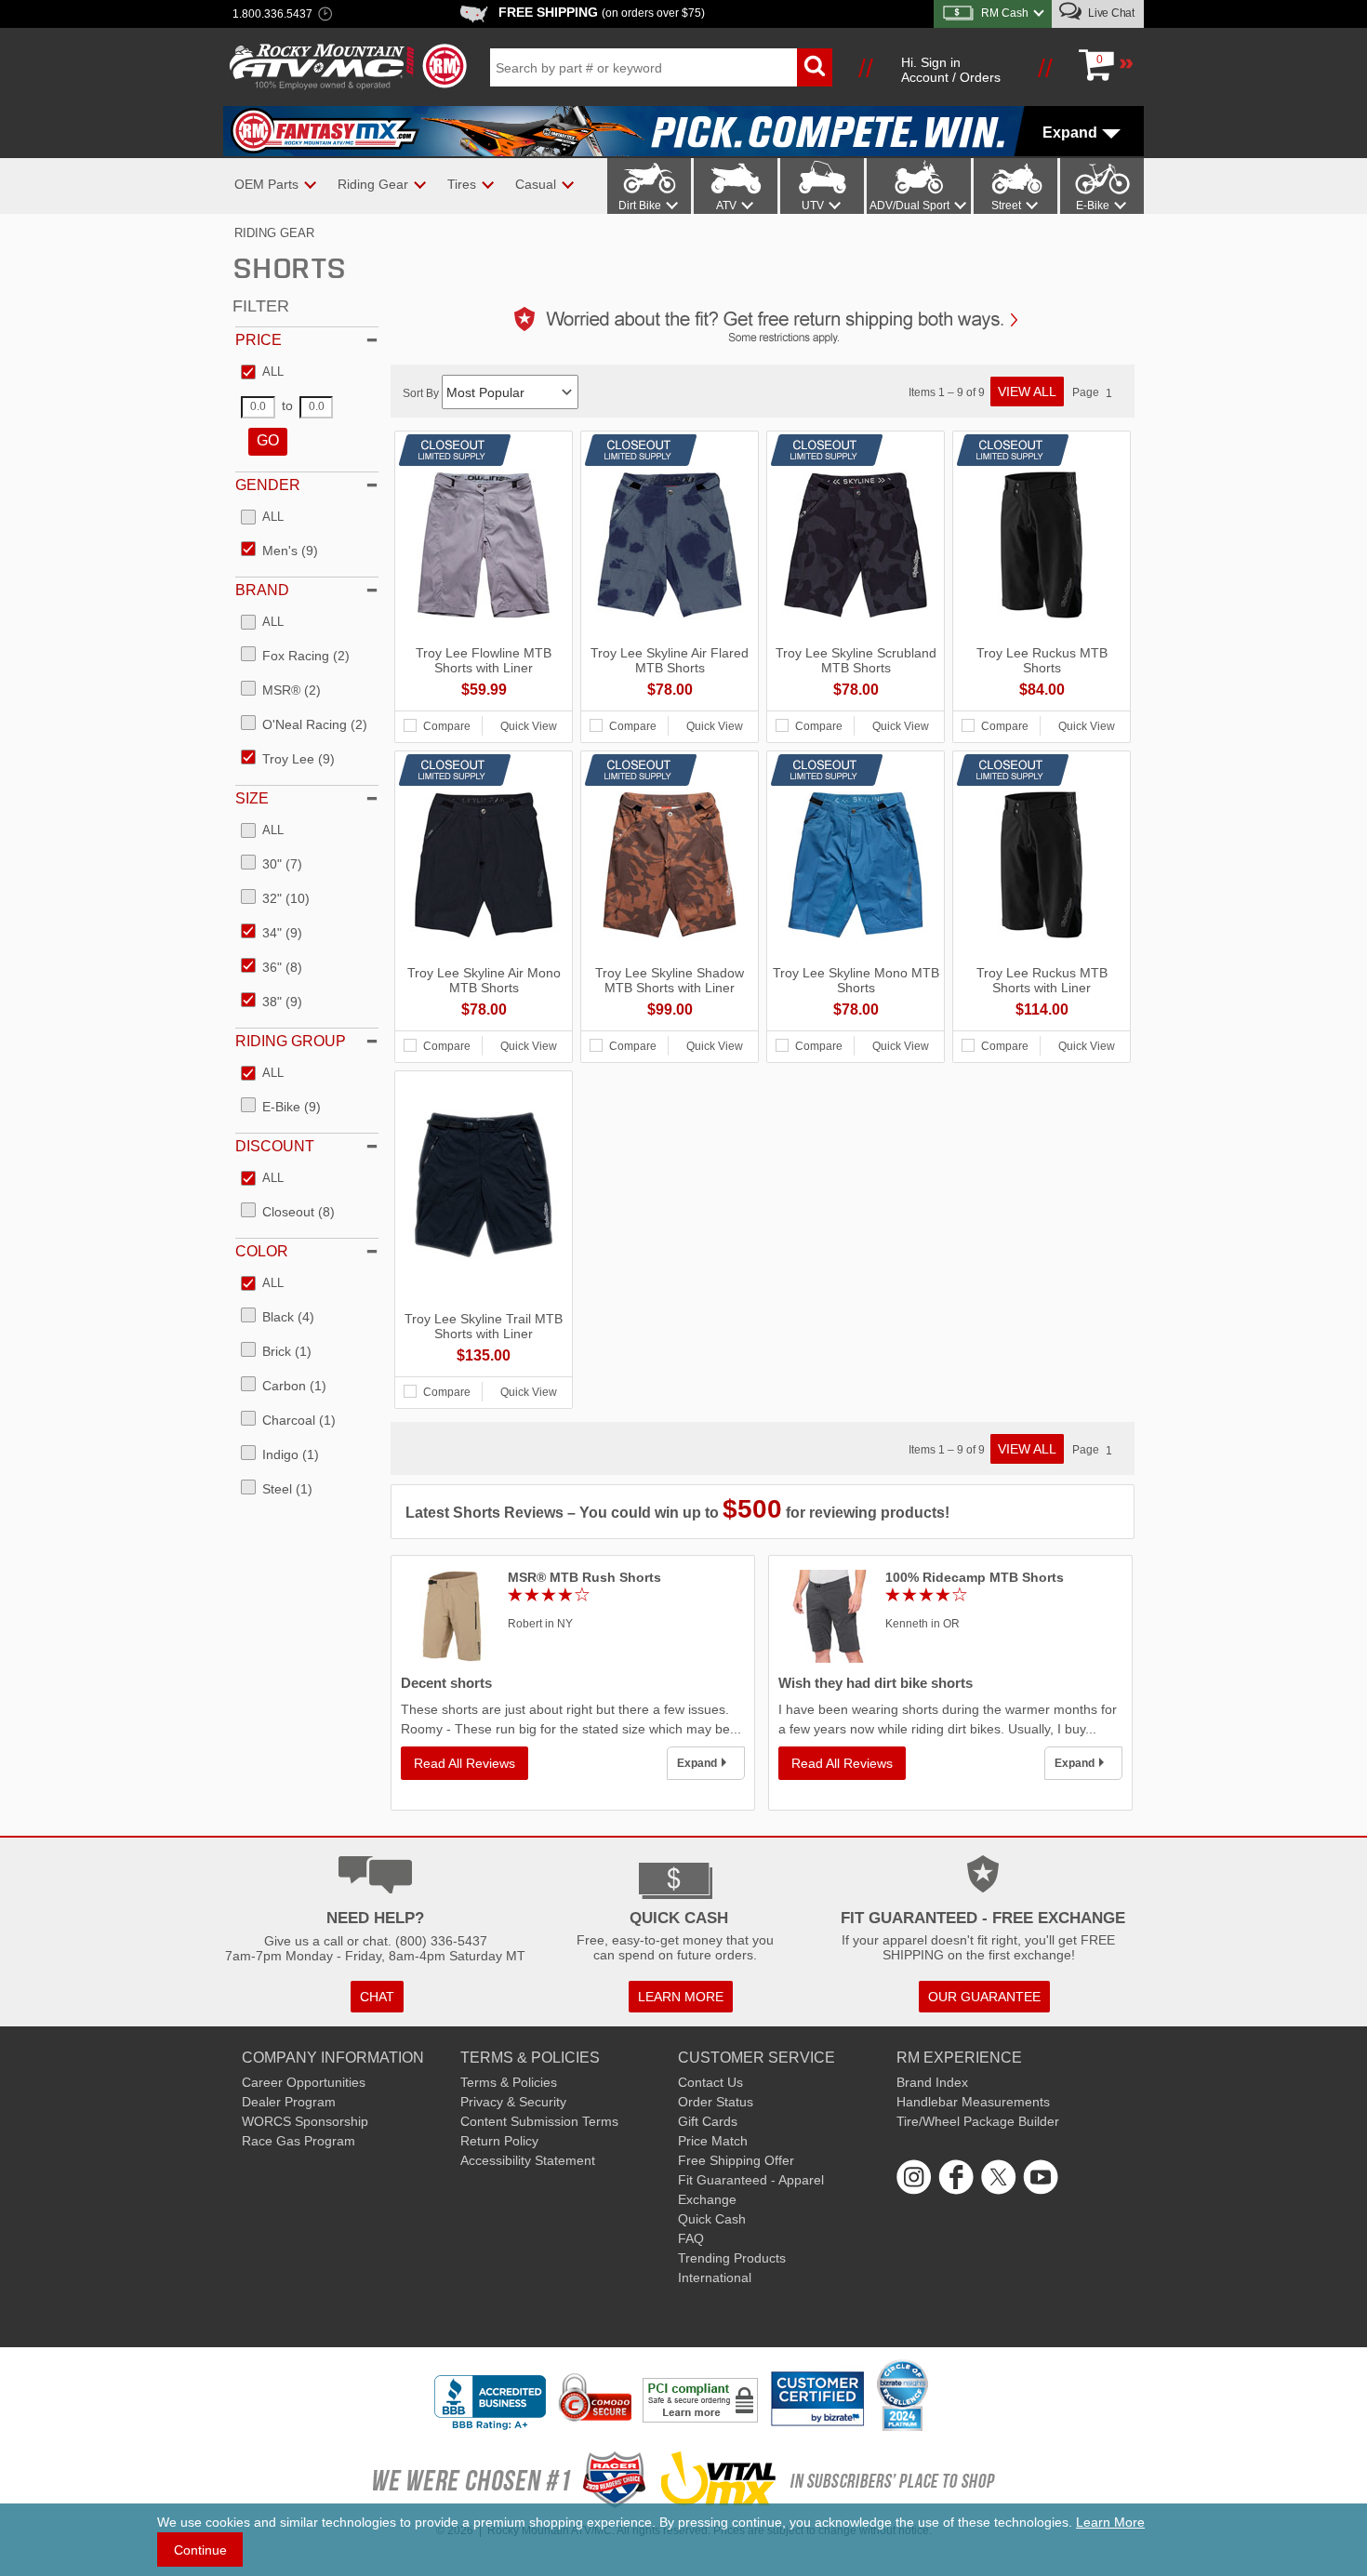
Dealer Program (289, 2102)
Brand (262, 590)
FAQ (691, 2238)
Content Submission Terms (539, 2121)
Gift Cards (708, 2121)
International (715, 2277)
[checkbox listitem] (262, 373)
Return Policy (499, 2141)
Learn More (1110, 2522)
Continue (200, 2550)
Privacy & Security (513, 2102)
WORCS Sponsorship (305, 2121)
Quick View (529, 726)
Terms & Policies (509, 2082)
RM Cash (1005, 13)
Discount (275, 1146)
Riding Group (291, 1041)
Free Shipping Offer (736, 2160)
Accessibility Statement (528, 2160)
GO (268, 440)
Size (252, 798)
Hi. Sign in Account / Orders (951, 70)
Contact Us (710, 2082)
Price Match (713, 2141)
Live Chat (1110, 13)
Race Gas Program (299, 2141)
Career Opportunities (304, 2082)
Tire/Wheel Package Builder (978, 2121)
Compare (447, 726)
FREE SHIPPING (602, 12)
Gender (268, 485)
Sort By (422, 393)
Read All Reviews (465, 1763)
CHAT (377, 1997)
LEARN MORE (681, 1997)
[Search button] (815, 67)
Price (259, 340)
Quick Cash (712, 2219)
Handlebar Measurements (973, 2102)
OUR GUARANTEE (984, 1997)
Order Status (716, 2102)
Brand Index (932, 2082)
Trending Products (732, 2258)
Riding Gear (274, 233)
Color (262, 1251)
